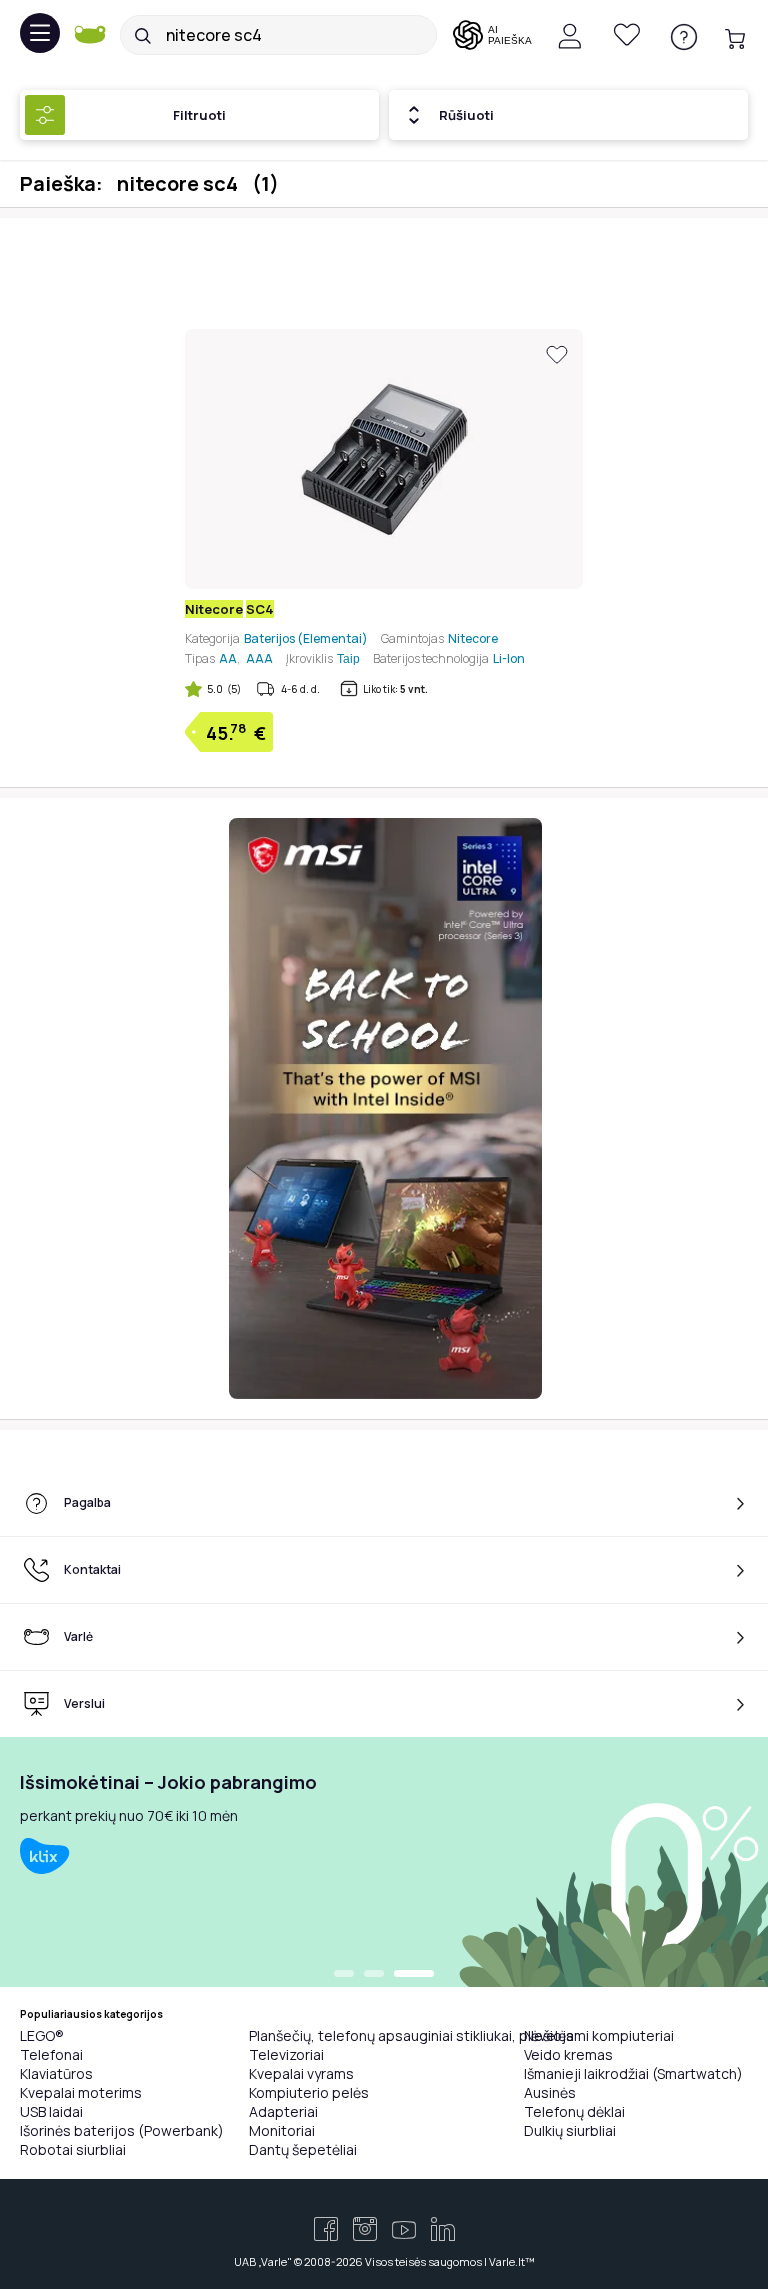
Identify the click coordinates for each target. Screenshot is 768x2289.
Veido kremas (568, 2054)
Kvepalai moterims (81, 2092)
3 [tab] (414, 1975)
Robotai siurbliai (73, 2149)
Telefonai (51, 2054)
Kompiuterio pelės (309, 2092)
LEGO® (42, 2035)
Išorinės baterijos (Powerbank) (122, 2130)
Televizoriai (286, 2054)
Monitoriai (282, 2130)
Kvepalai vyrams (301, 2073)
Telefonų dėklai (574, 2111)
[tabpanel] (384, 1862)
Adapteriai (283, 2111)
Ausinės (550, 2092)
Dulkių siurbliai (570, 2130)
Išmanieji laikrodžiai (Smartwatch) (633, 2073)
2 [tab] (374, 1975)
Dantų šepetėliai (303, 2149)
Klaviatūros (56, 2073)
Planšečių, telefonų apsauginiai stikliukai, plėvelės (411, 2035)
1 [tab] (344, 1975)
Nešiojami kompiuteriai (599, 2035)
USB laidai (51, 2111)
